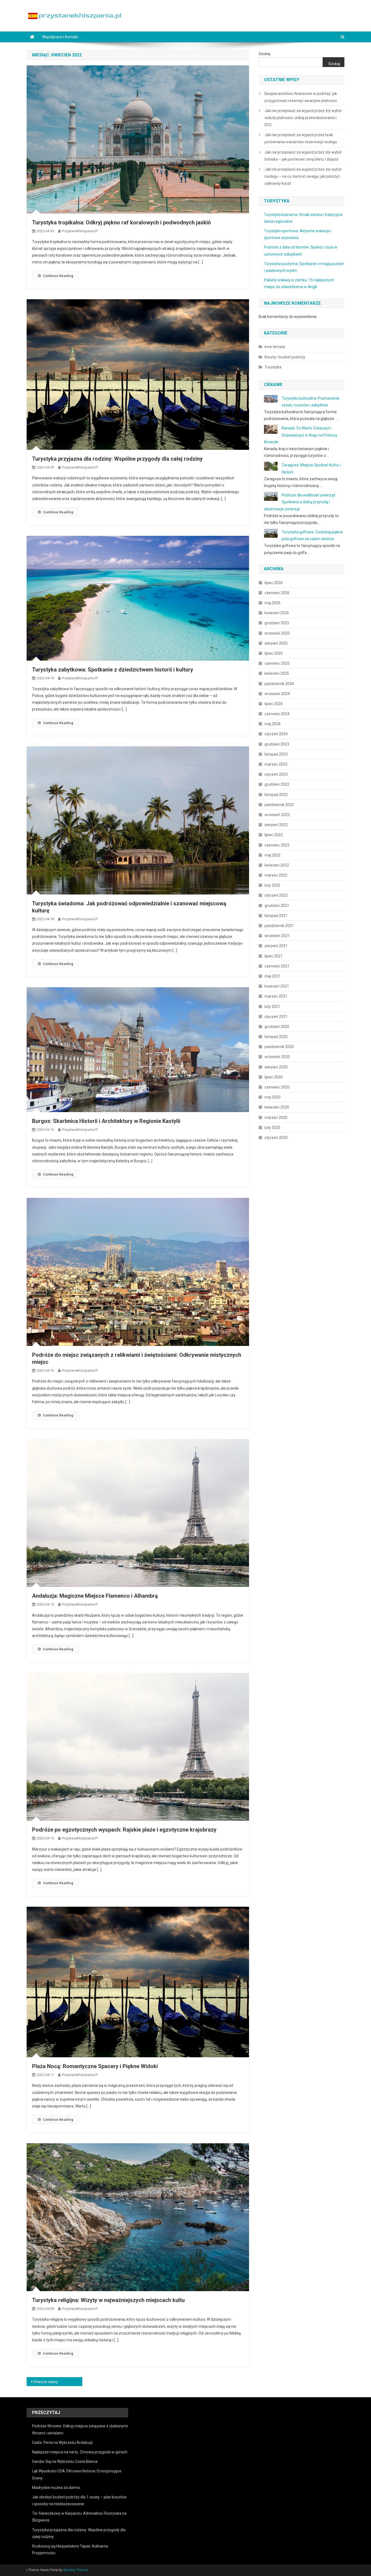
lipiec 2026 (274, 583)
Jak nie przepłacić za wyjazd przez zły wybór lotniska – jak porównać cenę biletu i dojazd (303, 156)
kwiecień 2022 (277, 865)
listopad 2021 (276, 916)
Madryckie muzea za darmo (56, 2488)
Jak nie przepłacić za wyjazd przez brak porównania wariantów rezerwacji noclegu (301, 138)
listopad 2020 (276, 1037)
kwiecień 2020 (277, 1107)
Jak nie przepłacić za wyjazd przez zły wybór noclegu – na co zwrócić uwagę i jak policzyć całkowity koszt (303, 176)
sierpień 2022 (276, 825)
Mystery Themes (76, 2570)
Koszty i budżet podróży (285, 357)
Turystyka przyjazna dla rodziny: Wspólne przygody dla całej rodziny (117, 459)
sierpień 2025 (276, 643)
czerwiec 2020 (277, 1087)
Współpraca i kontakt (60, 37)
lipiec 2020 (274, 1077)
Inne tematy (275, 347)
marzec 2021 (276, 996)
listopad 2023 (276, 754)
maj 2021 (273, 976)
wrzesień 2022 (277, 815)
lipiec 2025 (274, 653)
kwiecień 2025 (277, 673)
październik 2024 (279, 684)
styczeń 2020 (276, 1138)
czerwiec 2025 (277, 663)
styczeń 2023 (276, 774)
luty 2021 (272, 1007)
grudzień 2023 (277, 744)
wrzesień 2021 (277, 936)
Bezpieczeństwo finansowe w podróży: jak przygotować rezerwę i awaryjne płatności (301, 97)
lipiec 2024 (274, 704)
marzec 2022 (276, 875)
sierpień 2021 (276, 946)
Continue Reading (58, 276)
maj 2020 (273, 1097)
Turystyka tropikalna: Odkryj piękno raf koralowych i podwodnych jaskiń (121, 222)
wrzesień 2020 (277, 1057)
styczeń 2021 (276, 1017)
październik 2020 (279, 1047)
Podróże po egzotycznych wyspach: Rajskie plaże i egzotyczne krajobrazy (124, 1830)
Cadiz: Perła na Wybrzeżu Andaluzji (62, 2443)
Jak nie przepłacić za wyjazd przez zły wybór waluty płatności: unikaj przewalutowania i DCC (303, 118)
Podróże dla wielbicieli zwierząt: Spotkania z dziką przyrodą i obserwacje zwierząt (300, 502)
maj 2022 (273, 855)
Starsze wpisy (46, 2382)
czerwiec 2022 (277, 845)
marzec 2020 (276, 1117)
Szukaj (264, 54)
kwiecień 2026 (277, 613)
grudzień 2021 (277, 906)
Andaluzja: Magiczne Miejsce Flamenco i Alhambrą (95, 1596)
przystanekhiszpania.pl (80, 231)
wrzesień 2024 (277, 694)
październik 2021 (279, 926)
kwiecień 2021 (277, 986)
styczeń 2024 (276, 734)
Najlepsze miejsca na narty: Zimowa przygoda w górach (80, 2452)
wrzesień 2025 (277, 633)
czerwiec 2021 (277, 966)
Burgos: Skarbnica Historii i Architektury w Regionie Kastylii (106, 1121)
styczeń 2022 (276, 895)
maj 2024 (273, 724)
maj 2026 (273, 603)
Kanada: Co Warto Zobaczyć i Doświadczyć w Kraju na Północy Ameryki (301, 435)
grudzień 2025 (277, 623)
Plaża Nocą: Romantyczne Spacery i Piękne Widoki (95, 2066)
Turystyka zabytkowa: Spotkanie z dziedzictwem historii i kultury (113, 670)
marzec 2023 (276, 764)
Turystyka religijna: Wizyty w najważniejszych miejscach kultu (108, 2300)
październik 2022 (279, 805)
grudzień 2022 (277, 784)
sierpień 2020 (276, 1067)
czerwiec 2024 (277, 714)
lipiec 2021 (274, 956)
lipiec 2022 (274, 835)
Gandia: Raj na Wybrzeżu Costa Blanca (65, 2462)
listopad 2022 (276, 795)
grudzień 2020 (277, 1027)
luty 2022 (272, 885)
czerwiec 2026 (277, 593)
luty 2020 (272, 1128)
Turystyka (273, 367)
